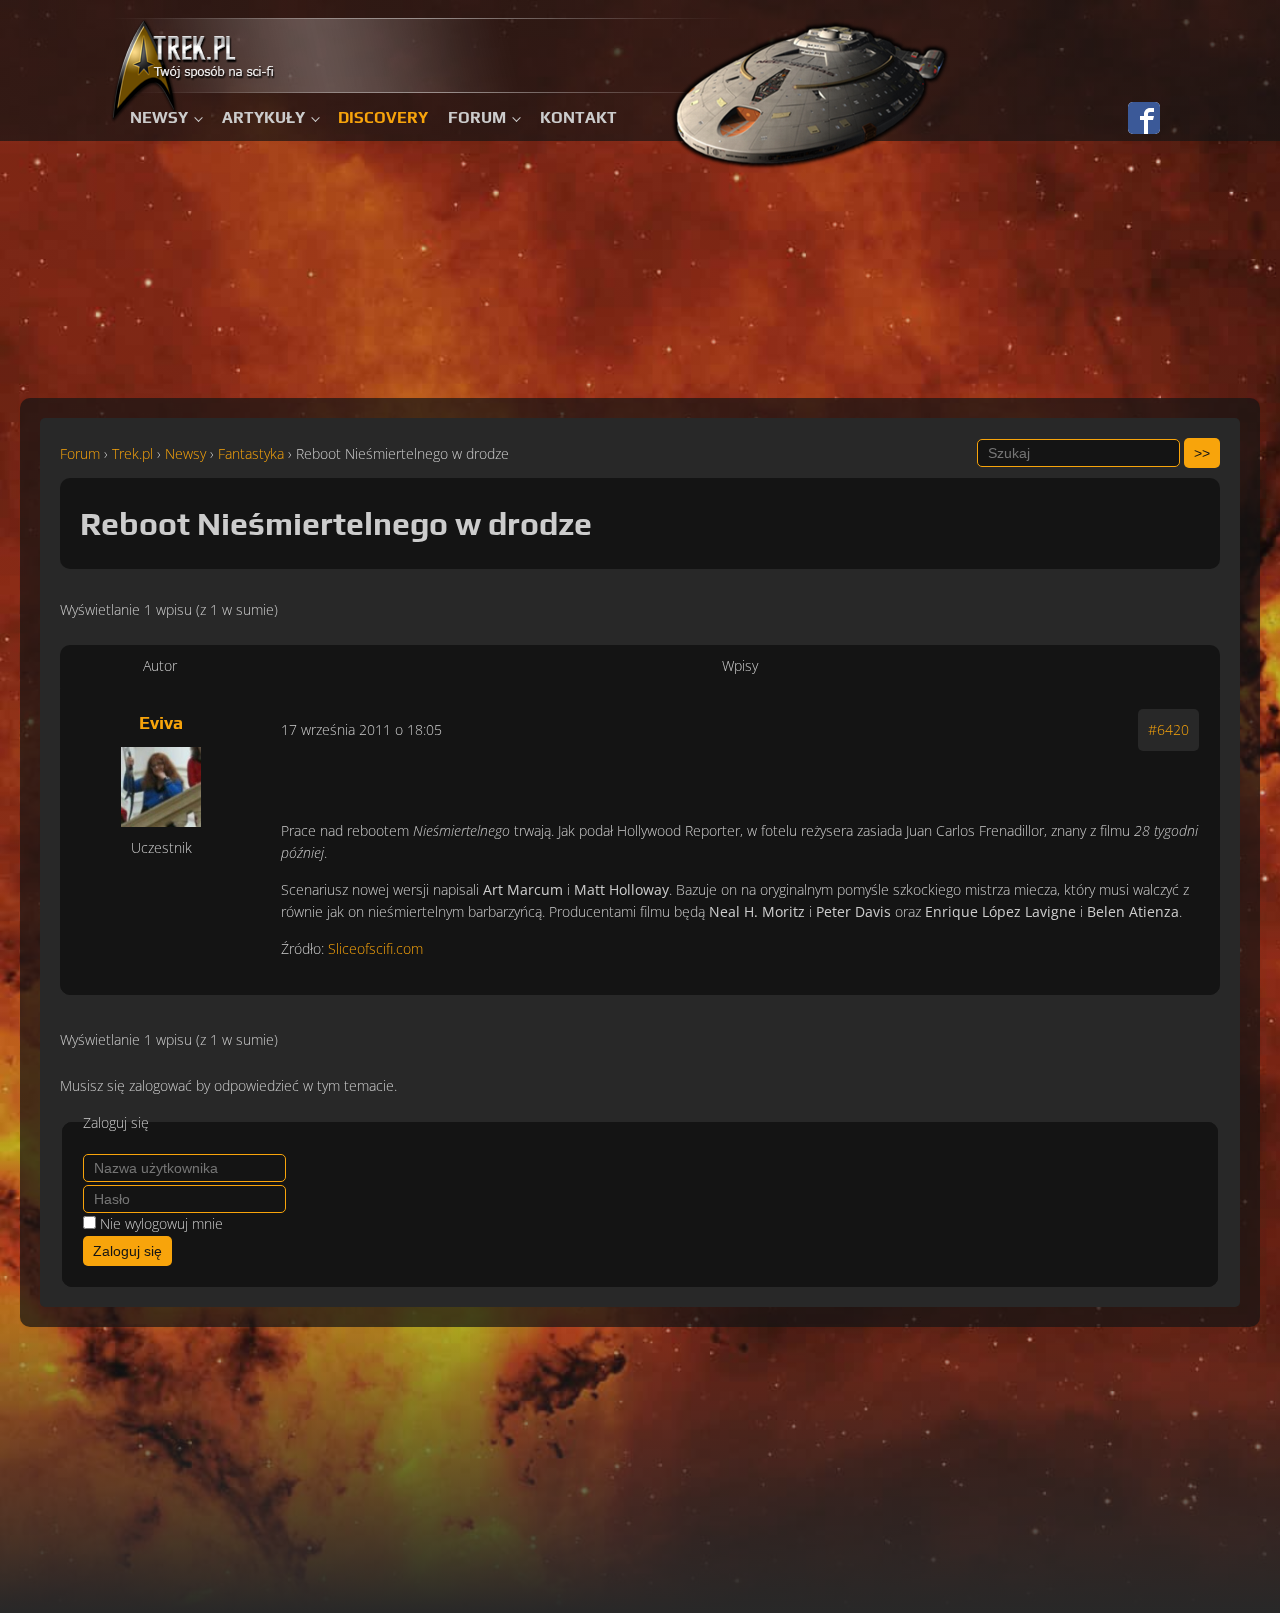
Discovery (383, 117)
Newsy (159, 117)
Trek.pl (132, 453)
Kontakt (578, 117)
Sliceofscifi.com (375, 948)
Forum (477, 117)
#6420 (1168, 729)
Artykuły (263, 117)
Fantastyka (251, 453)
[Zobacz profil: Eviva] (161, 787)
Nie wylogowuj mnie (161, 1223)
